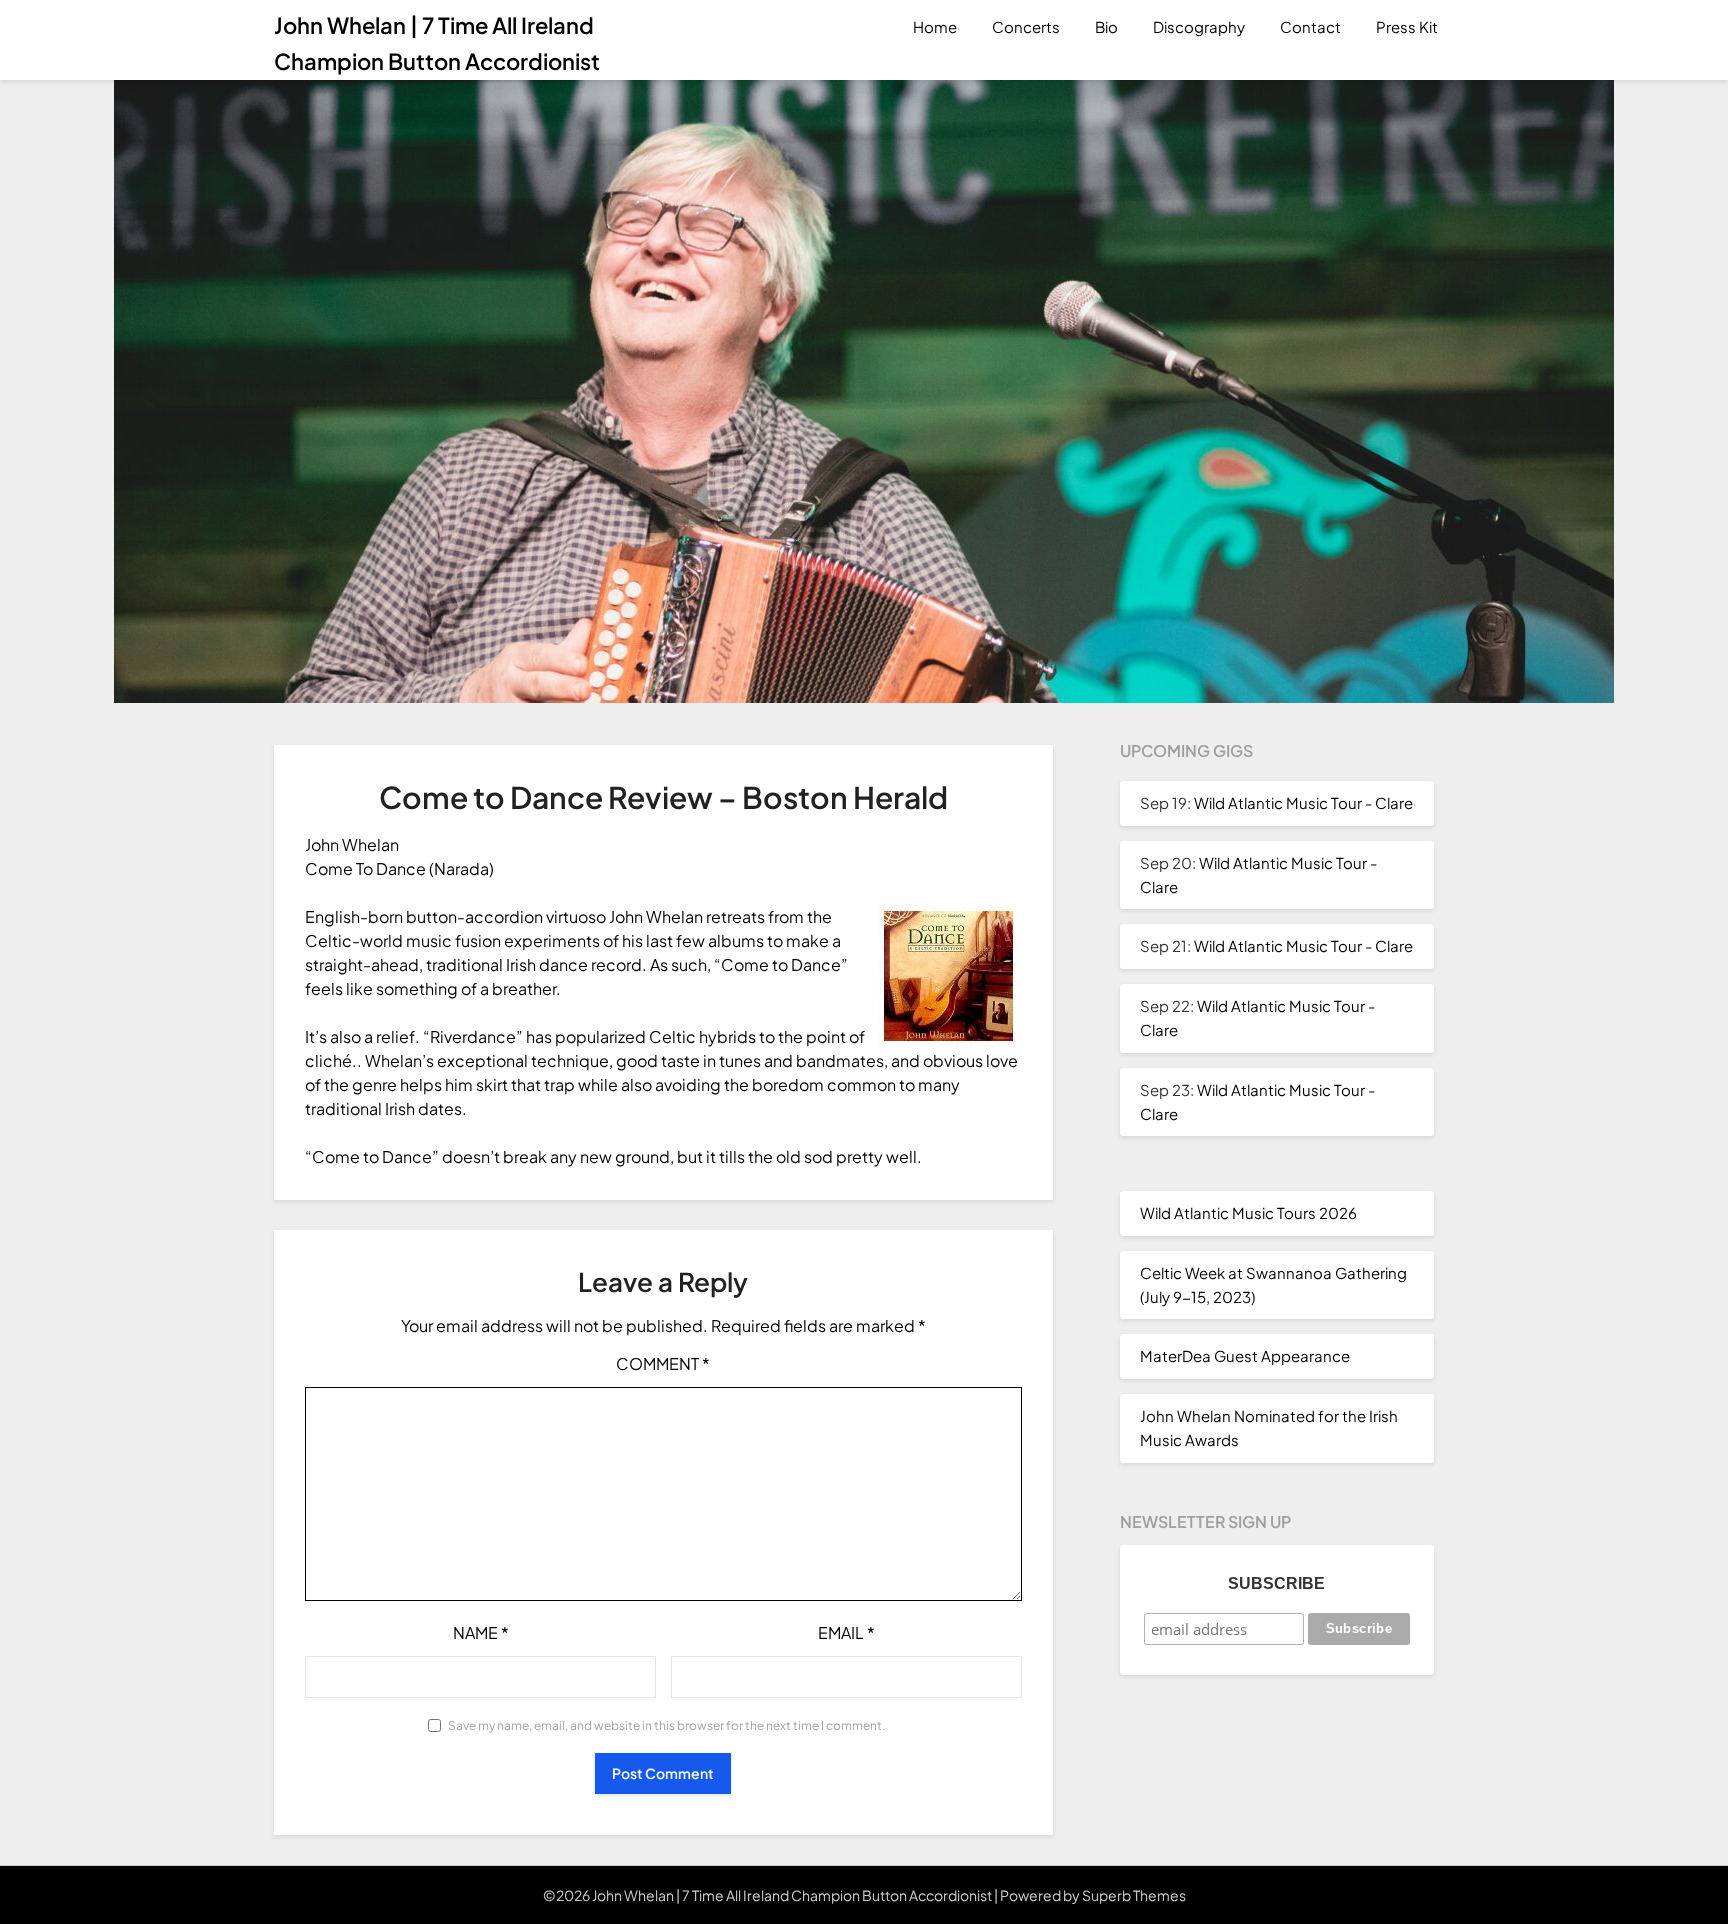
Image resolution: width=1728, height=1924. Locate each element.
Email (846, 1632)
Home (935, 26)
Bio (1106, 26)
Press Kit (1407, 26)
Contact (1310, 26)
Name (481, 1632)
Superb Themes (1134, 1895)
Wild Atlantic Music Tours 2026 (1248, 1212)
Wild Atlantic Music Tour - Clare (1303, 802)
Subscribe (1276, 1583)
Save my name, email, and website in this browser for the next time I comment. (666, 1725)
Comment (663, 1363)
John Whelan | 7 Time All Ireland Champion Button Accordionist (437, 43)
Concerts (1026, 26)
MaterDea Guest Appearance (1245, 1355)
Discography (1199, 26)
